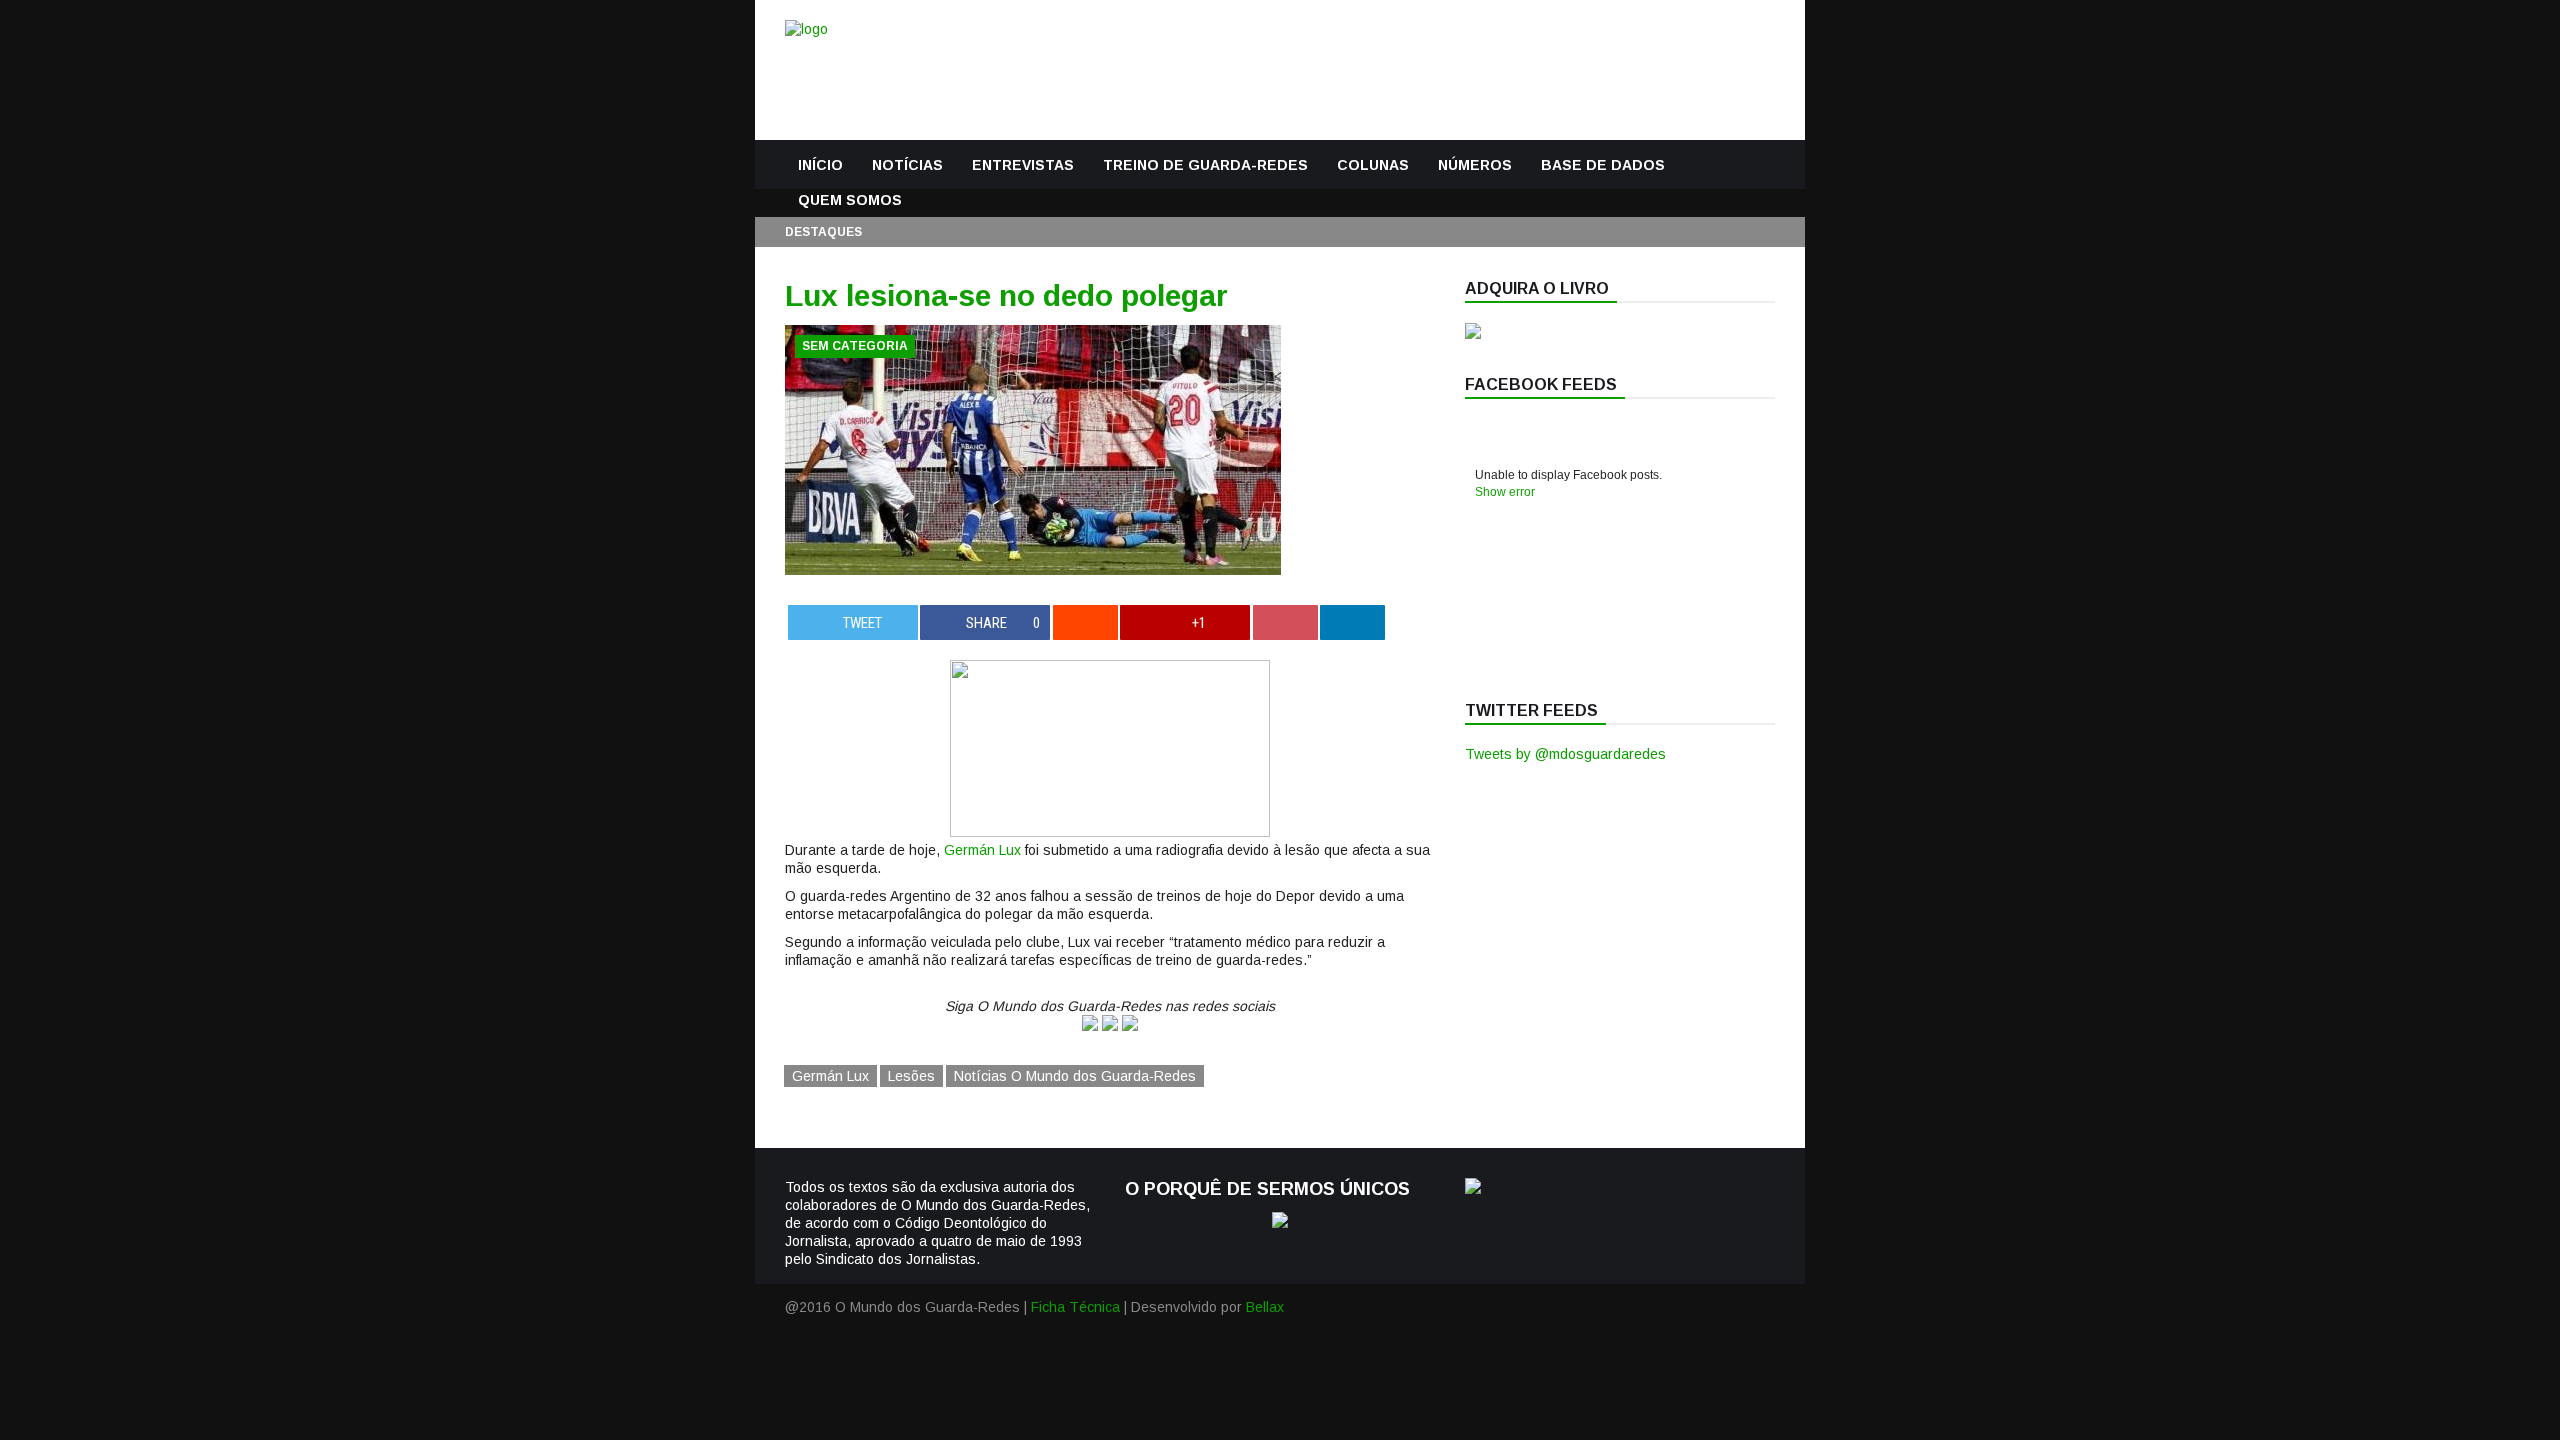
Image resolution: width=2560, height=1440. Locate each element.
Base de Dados (1603, 165)
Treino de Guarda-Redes (1205, 165)
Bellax (1265, 1307)
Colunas (1373, 165)
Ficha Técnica (1075, 1307)
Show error (1505, 492)
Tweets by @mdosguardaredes (1565, 754)
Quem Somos (850, 200)
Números (1475, 165)
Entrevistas (1023, 165)
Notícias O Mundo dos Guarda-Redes (1075, 1076)
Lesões (911, 1076)
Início (820, 165)
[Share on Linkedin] (1352, 622)
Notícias (907, 165)
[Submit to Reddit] (1085, 622)
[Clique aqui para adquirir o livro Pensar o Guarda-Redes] (1473, 334)
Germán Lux (982, 850)
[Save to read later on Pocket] (1285, 622)
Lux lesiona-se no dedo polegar (1006, 295)
